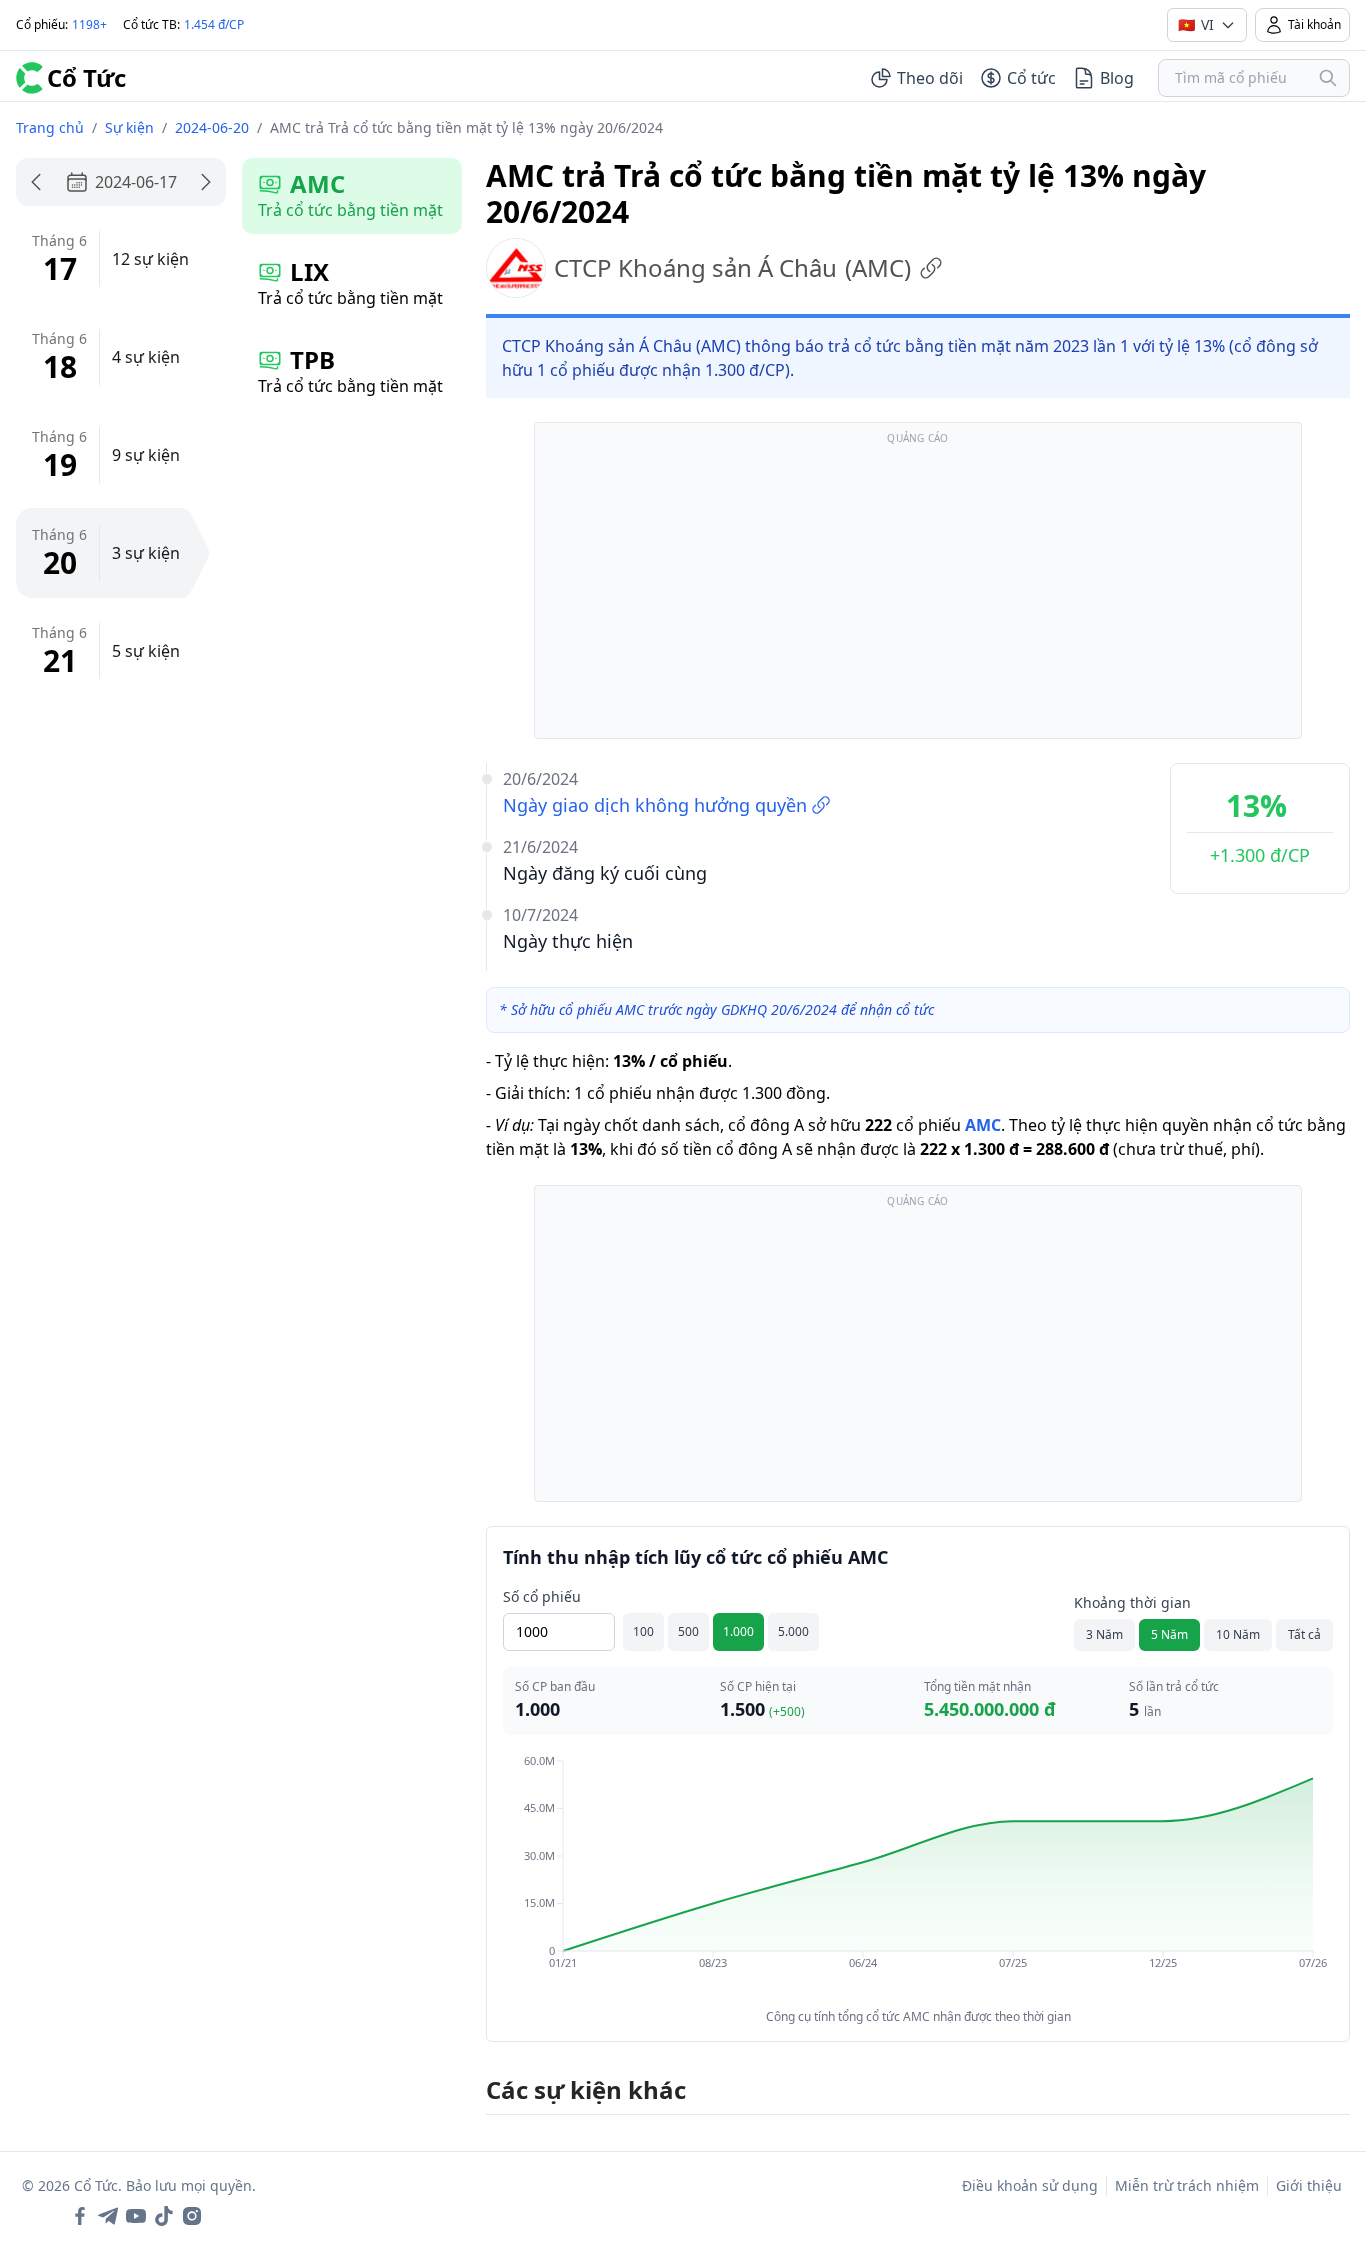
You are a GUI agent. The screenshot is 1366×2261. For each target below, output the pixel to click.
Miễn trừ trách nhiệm (1187, 2185)
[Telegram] (108, 2216)
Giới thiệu (1309, 2185)
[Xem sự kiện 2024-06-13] (36, 182)
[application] (918, 1876)
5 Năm (1169, 1634)
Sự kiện (129, 127)
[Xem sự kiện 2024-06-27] (206, 182)
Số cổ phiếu (542, 1596)
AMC (983, 1125)
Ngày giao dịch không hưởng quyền (655, 805)
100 (643, 1631)
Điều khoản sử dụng (1030, 2185)
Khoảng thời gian (1132, 1602)
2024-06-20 (212, 127)
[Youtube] (136, 2216)
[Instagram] (192, 2216)
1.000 (738, 1631)
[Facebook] (80, 2216)
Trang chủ (50, 127)
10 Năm (1238, 1634)
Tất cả (1304, 1634)
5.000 (793, 1631)
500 (688, 1631)
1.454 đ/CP (214, 24)
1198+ (89, 24)
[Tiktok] (164, 2216)
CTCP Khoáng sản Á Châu (732, 267)
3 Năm (1104, 1634)
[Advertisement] (918, 590)
